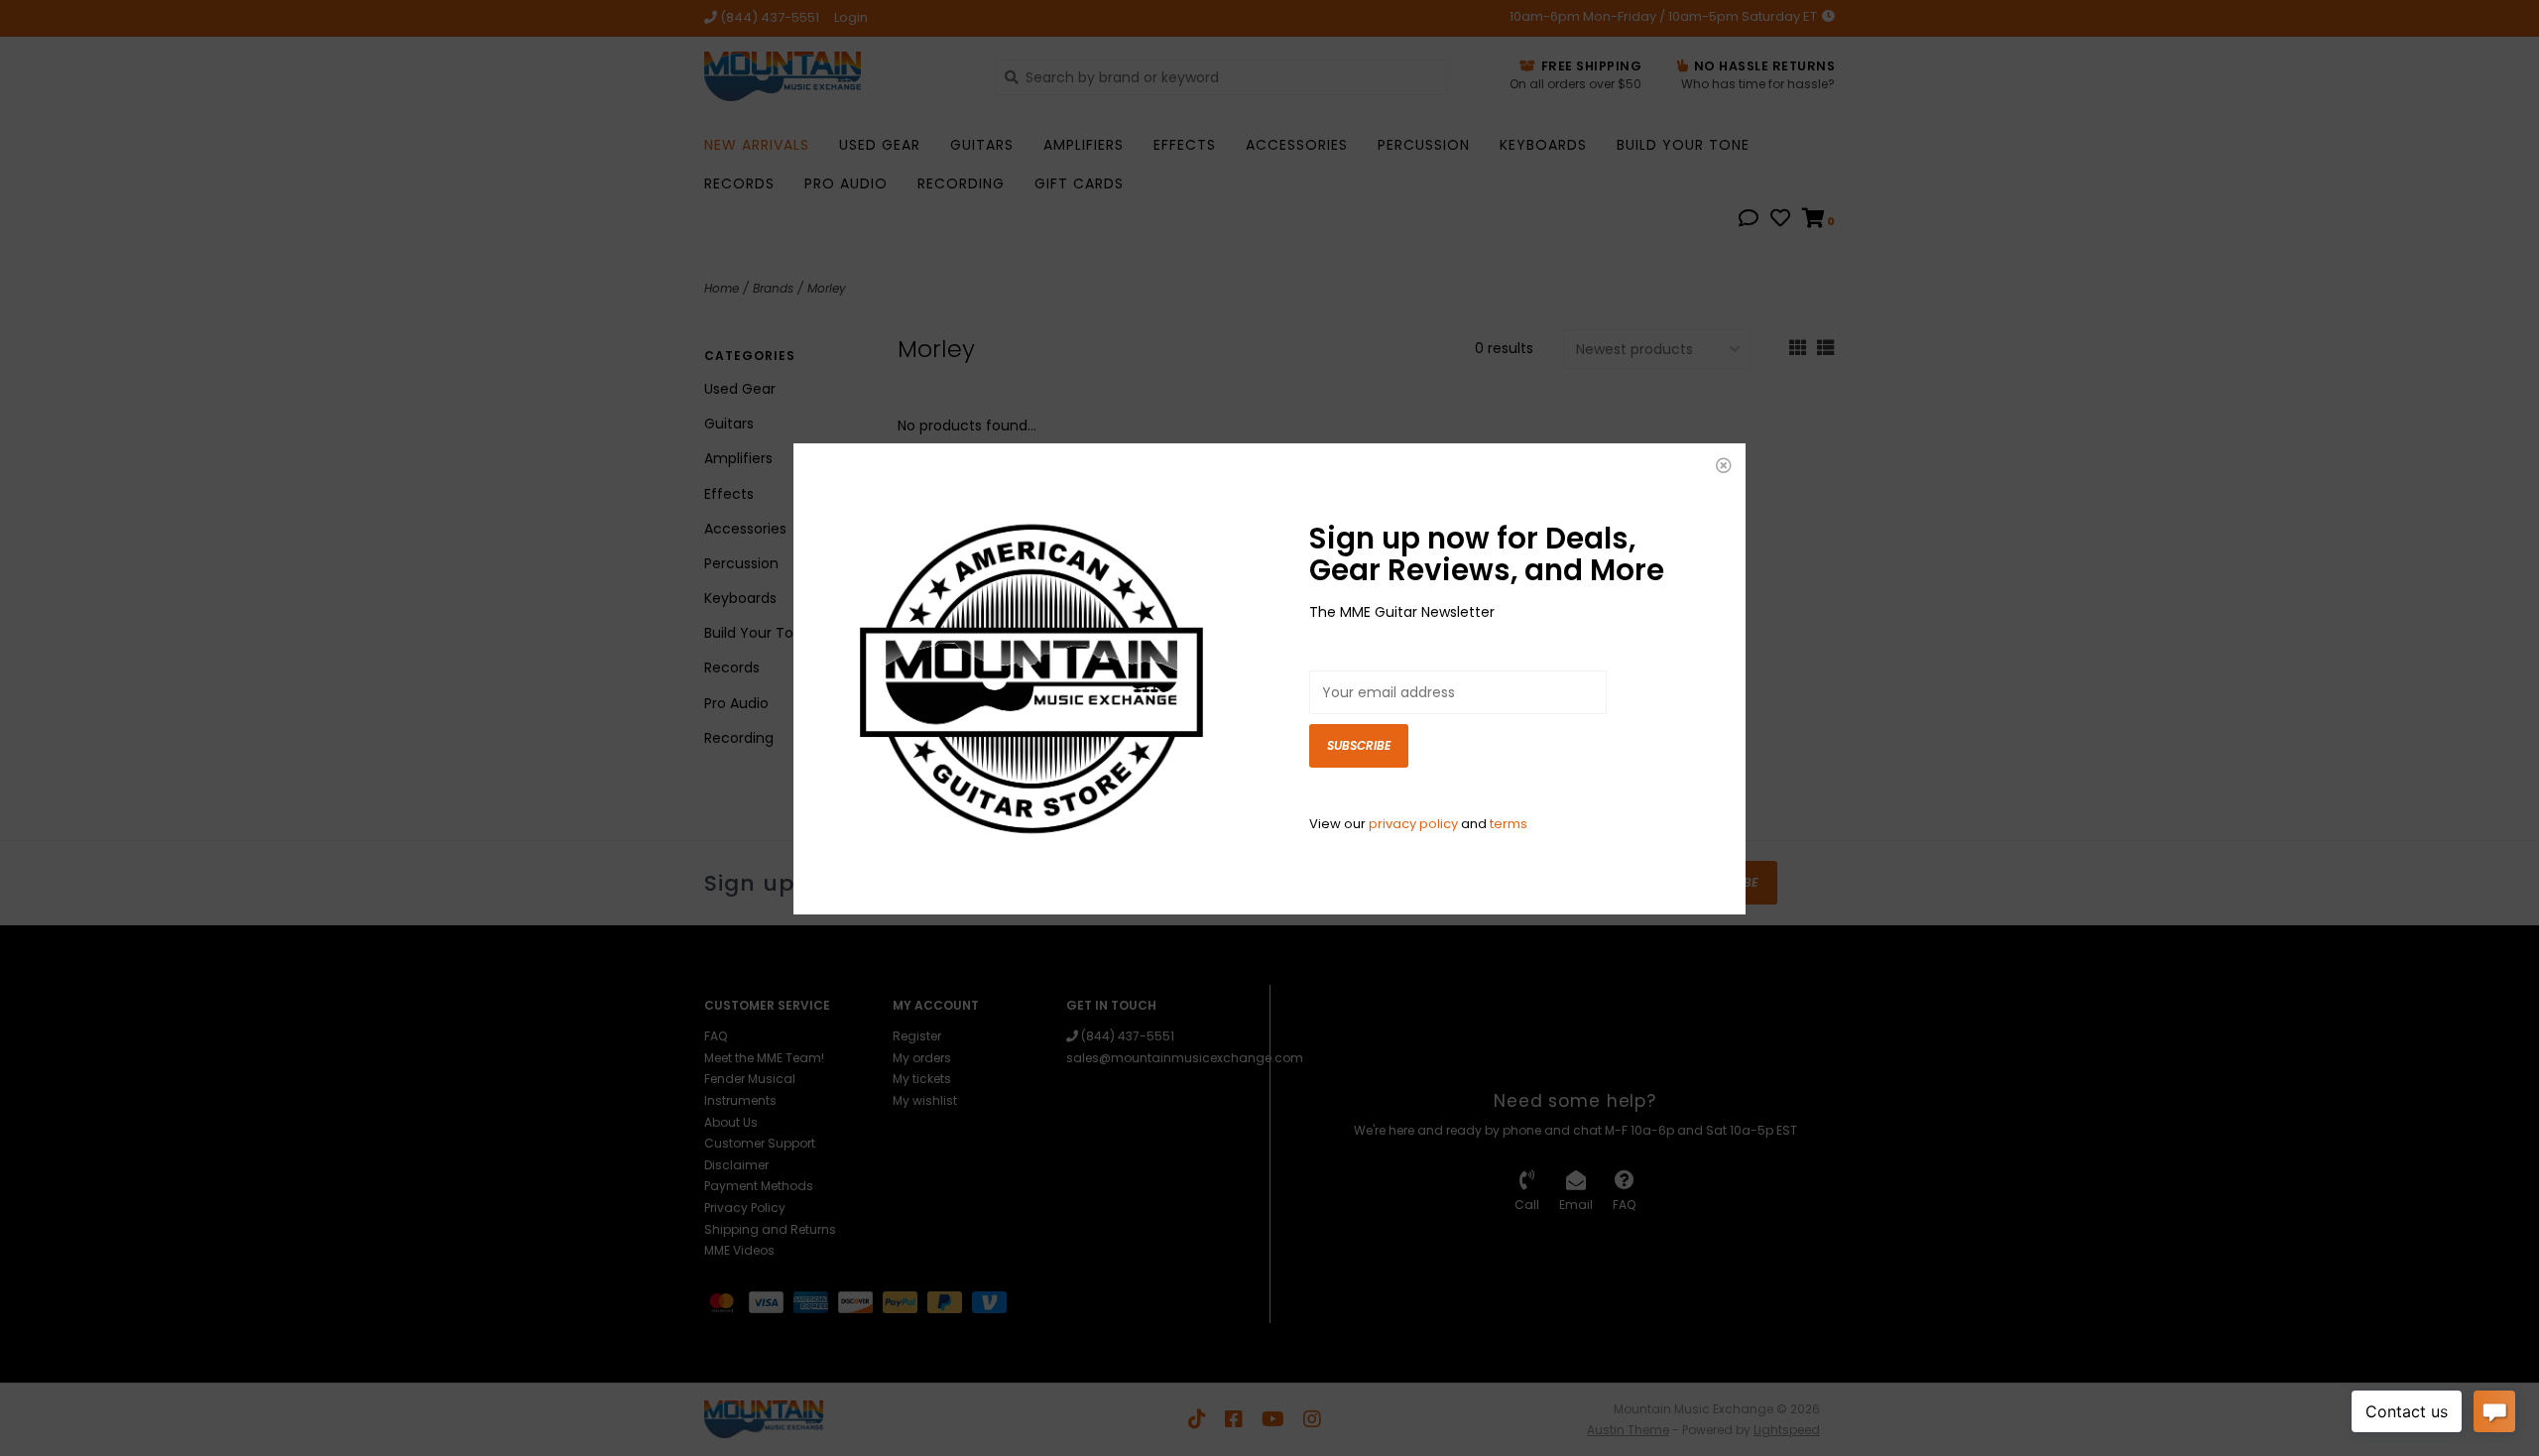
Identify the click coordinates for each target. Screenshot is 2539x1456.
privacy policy (1413, 824)
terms (1509, 824)
